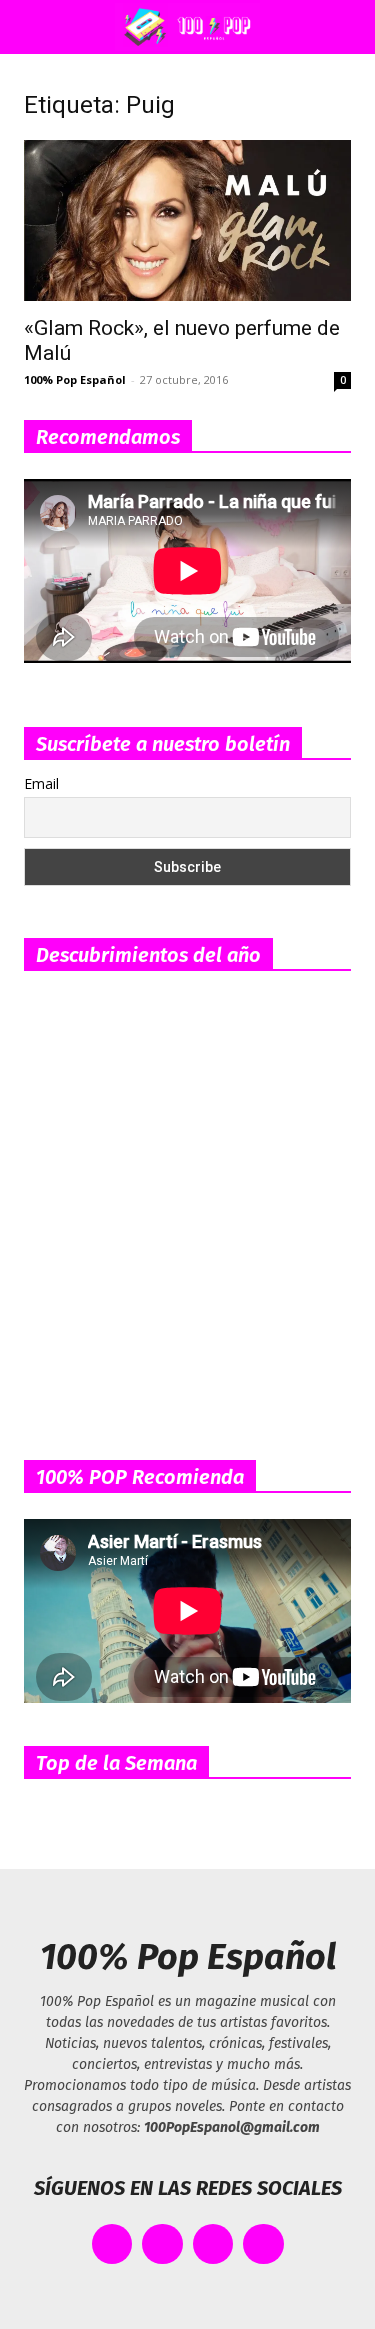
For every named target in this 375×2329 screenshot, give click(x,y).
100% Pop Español (75, 379)
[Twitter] (162, 2244)
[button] (34, 27)
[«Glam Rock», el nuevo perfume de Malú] (187, 220)
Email (41, 783)
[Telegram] (263, 2244)
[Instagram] (213, 2244)
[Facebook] (112, 2244)
